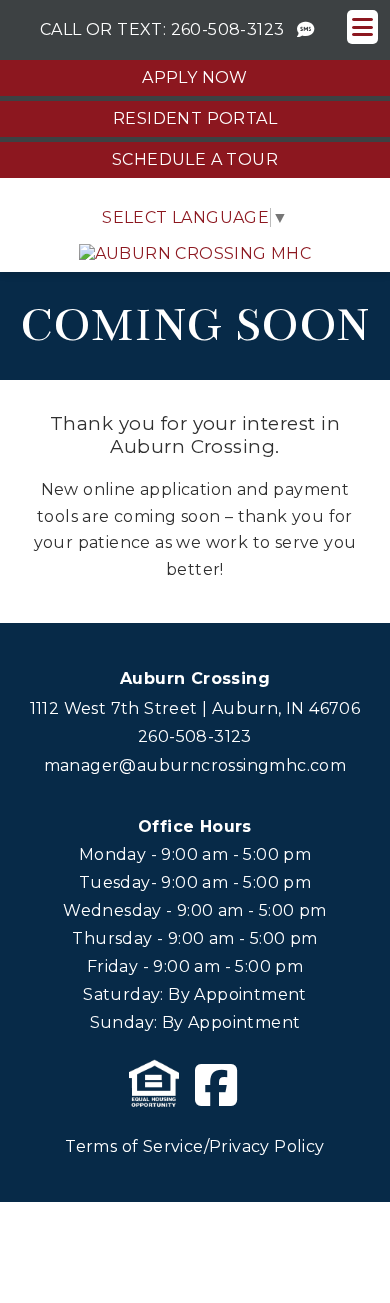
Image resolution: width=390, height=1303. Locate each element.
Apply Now (195, 77)
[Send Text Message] (306, 30)
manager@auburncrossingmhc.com (195, 765)
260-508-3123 (228, 29)
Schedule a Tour (195, 159)
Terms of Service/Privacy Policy (194, 1146)
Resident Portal (195, 118)
